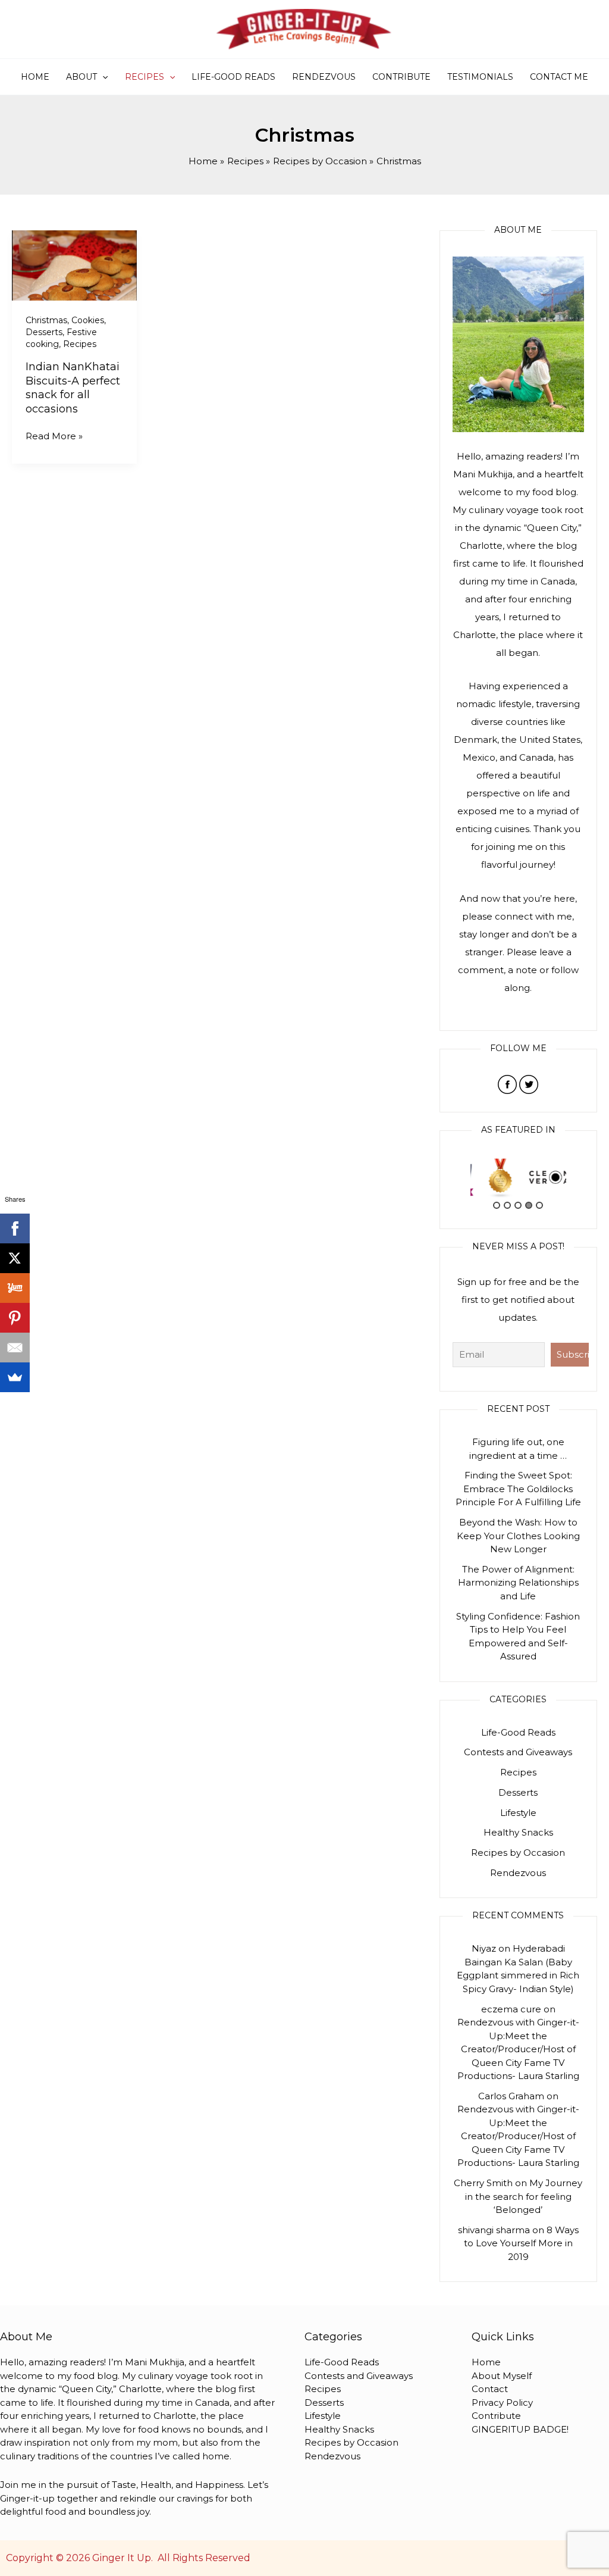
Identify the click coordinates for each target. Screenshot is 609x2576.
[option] (495, 1178)
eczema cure (511, 2009)
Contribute (401, 77)
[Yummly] (15, 1288)
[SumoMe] (15, 1377)
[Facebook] (15, 1228)
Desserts (44, 332)
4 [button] (529, 1205)
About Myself (502, 2376)
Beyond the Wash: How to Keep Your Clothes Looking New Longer (518, 1536)
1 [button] (497, 1205)
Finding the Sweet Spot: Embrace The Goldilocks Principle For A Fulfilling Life (518, 1489)
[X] (15, 1258)
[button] (102, 77)
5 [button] (539, 1205)
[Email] (15, 1348)
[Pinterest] (15, 1318)
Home (35, 77)
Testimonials (480, 77)
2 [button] (507, 1205)
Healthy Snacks (518, 1832)
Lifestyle (518, 1813)
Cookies (88, 320)
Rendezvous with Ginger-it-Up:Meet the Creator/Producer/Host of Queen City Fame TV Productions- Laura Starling (518, 2049)
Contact (490, 2389)
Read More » (54, 436)
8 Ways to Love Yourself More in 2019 (521, 2243)
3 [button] (518, 1205)
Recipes (145, 77)
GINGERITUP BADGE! (520, 2429)
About (81, 77)
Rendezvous (324, 77)
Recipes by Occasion (518, 1853)
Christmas (46, 320)
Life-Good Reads (233, 77)
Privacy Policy (502, 2403)
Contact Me (559, 77)
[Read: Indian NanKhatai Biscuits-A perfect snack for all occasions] (74, 265)
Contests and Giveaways (518, 1752)
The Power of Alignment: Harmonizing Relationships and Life (518, 1583)
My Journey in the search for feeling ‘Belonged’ (524, 2196)
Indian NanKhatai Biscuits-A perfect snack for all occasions (73, 387)
